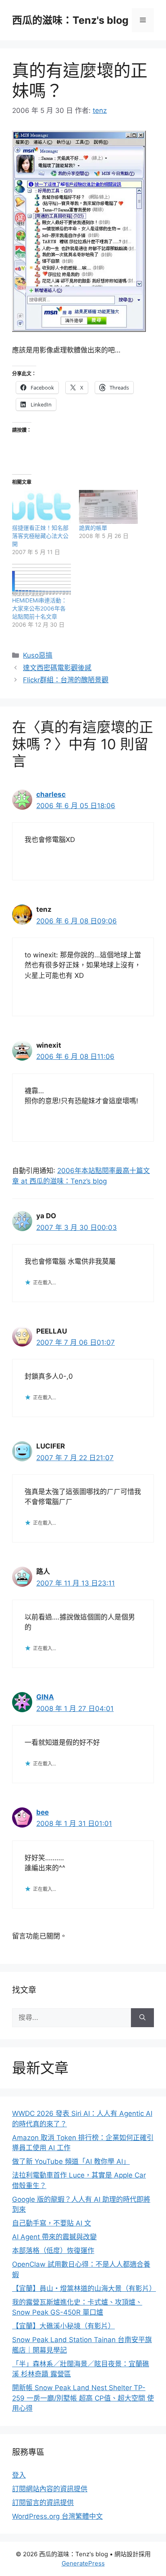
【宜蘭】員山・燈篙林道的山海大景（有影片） (84, 2288)
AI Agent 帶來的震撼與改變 (54, 2237)
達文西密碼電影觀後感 (57, 668)
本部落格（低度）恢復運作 (53, 2251)
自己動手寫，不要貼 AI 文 (52, 2223)
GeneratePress (83, 2563)
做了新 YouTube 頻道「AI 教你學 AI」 (71, 2161)
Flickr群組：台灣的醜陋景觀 (66, 680)
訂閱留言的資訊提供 (43, 2503)
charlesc (51, 794)
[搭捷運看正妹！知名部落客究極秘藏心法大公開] (41, 507)
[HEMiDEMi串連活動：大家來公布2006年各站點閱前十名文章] (41, 580)
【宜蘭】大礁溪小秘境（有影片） (63, 2326)
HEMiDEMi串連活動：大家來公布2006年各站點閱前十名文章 (39, 608)
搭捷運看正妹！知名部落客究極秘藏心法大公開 (40, 536)
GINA (45, 1697)
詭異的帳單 (93, 528)
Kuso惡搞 (38, 655)
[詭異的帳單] (108, 507)
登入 (19, 2475)
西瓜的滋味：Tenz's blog (70, 20)
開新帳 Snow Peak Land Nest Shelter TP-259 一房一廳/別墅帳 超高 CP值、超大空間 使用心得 (83, 2398)
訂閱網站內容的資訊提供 (50, 2489)
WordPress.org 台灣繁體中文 (57, 2516)
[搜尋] (142, 2018)
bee (43, 1812)
